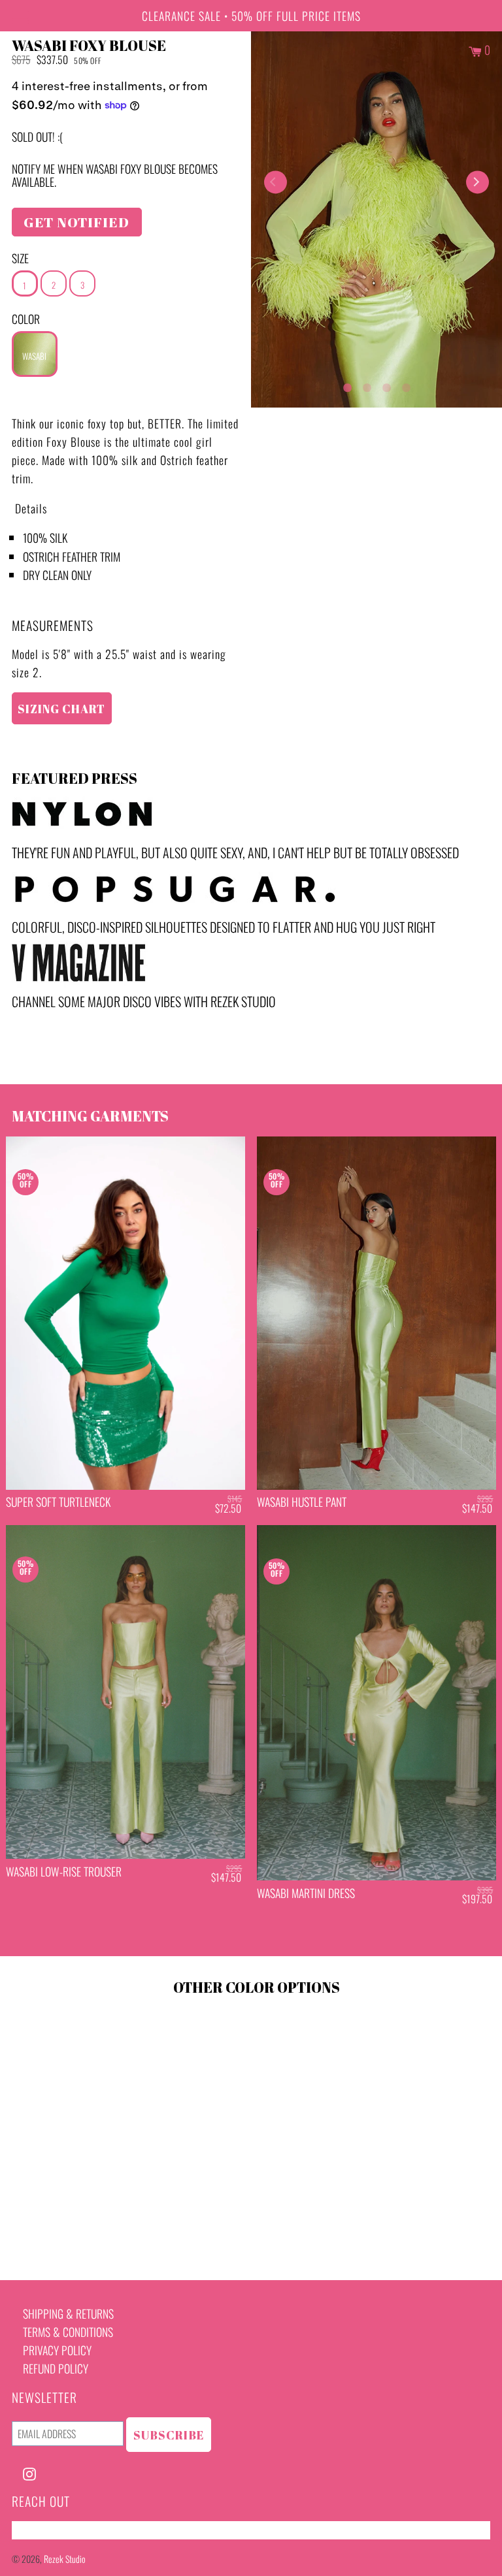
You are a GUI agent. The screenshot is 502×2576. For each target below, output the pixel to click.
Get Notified (76, 222)
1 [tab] (347, 385)
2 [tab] (367, 385)
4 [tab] (406, 385)
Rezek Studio (65, 2559)
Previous (276, 182)
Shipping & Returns (68, 2313)
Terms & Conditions (68, 2332)
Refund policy (56, 2368)
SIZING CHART (61, 709)
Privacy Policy (57, 2350)
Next (477, 182)
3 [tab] (386, 385)
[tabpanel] (376, 219)
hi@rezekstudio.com (58, 2530)
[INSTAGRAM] (29, 2472)
